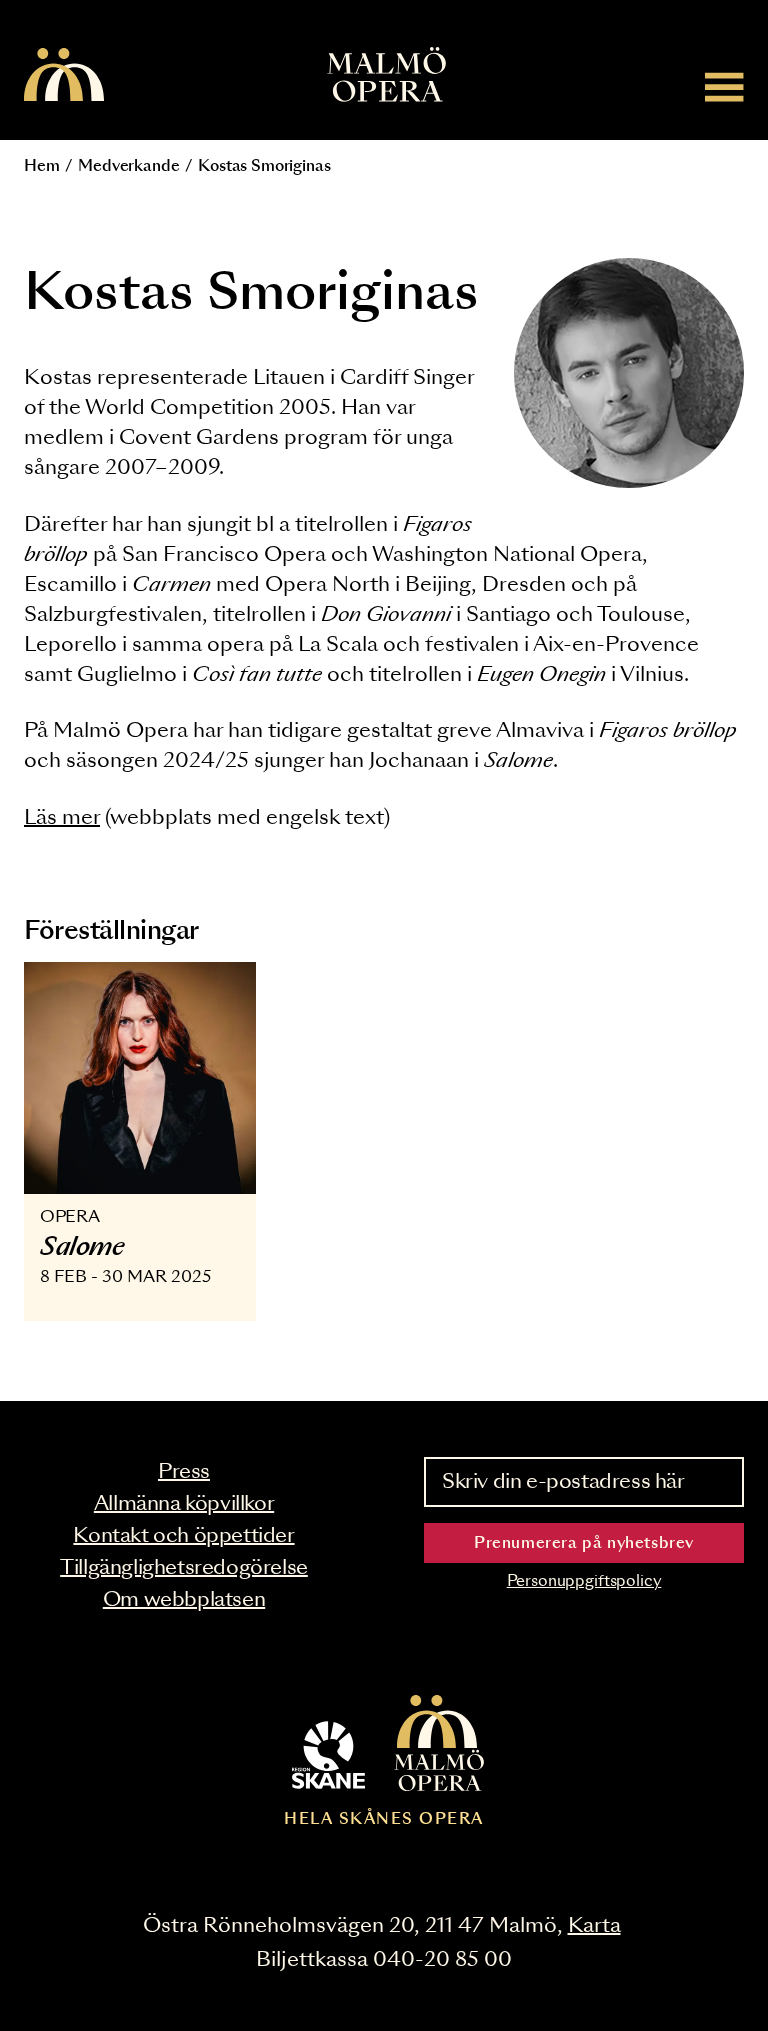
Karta (594, 1926)
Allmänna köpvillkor (184, 1504)
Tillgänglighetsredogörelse (184, 1568)
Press (184, 1472)
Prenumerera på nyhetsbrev (584, 1543)
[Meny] (724, 86)
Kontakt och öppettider (183, 1536)
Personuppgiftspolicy (584, 1581)
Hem (42, 166)
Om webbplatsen (184, 1600)
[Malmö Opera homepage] (64, 76)
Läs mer (62, 818)
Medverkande (128, 166)
